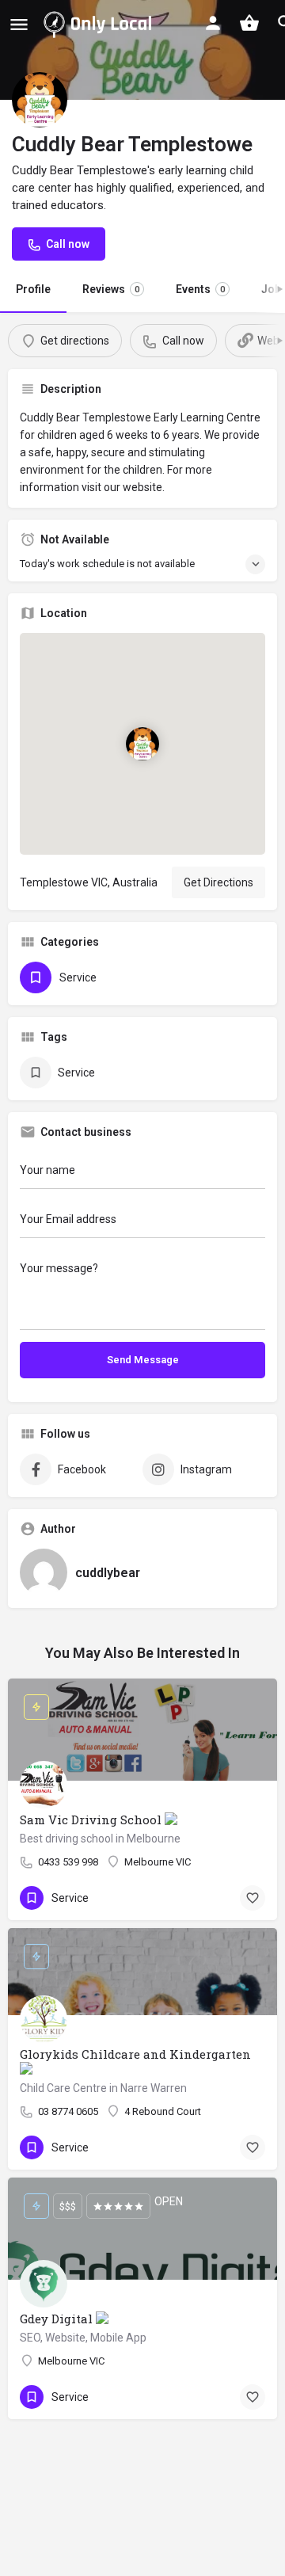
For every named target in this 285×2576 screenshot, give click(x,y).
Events (200, 289)
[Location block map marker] (142, 744)
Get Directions (218, 882)
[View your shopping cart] (249, 23)
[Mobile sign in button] (213, 23)
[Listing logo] (40, 100)
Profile (33, 289)
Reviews (111, 289)
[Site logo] (101, 24)
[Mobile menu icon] (19, 24)
